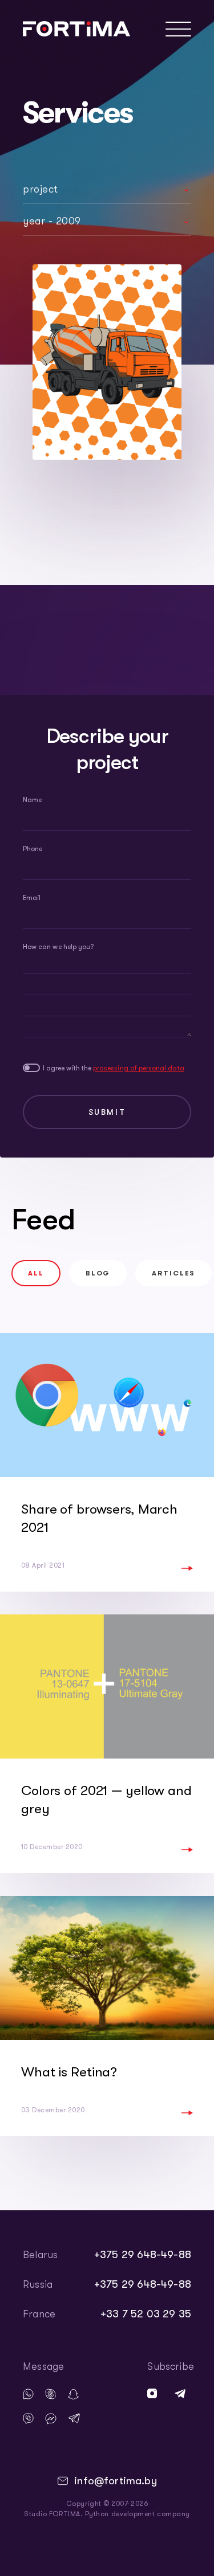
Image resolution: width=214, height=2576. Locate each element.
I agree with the (114, 1068)
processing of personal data (139, 1068)
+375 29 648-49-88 (143, 2255)
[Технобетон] (107, 362)
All (36, 1273)
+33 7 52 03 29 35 (146, 2314)
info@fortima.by (116, 2481)
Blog (98, 1273)
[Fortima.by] (76, 29)
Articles (173, 1273)
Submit (107, 1112)
